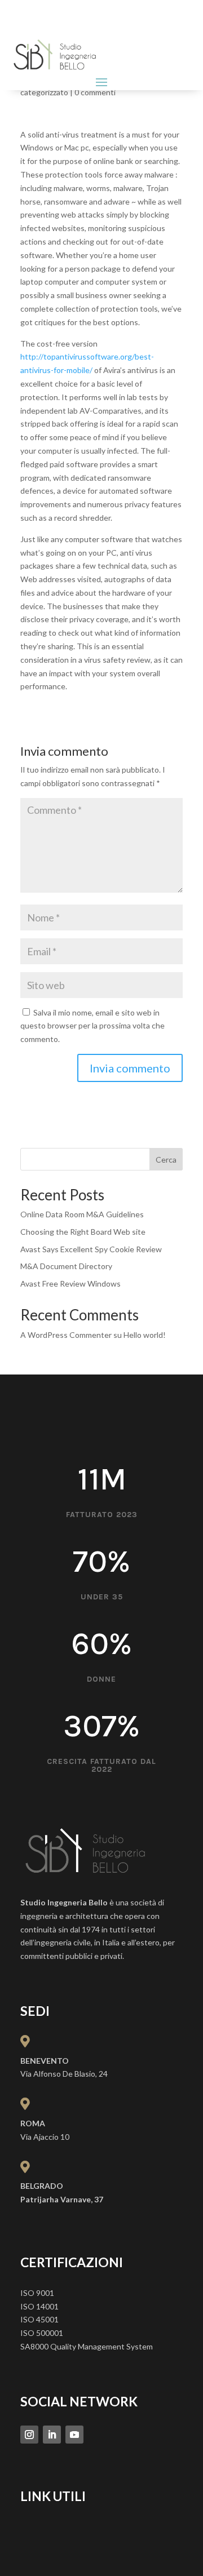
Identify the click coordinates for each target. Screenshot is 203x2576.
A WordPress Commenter (66, 1335)
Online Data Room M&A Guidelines (82, 1214)
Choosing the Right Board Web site (83, 1232)
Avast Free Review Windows (70, 1283)
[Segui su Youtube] (74, 2435)
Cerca (166, 1160)
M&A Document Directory (66, 1266)
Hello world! (145, 1335)
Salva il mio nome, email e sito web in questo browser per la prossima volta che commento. (92, 1026)
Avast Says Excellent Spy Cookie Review (91, 1249)
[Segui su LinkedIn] (52, 2435)
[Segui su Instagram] (29, 2435)
